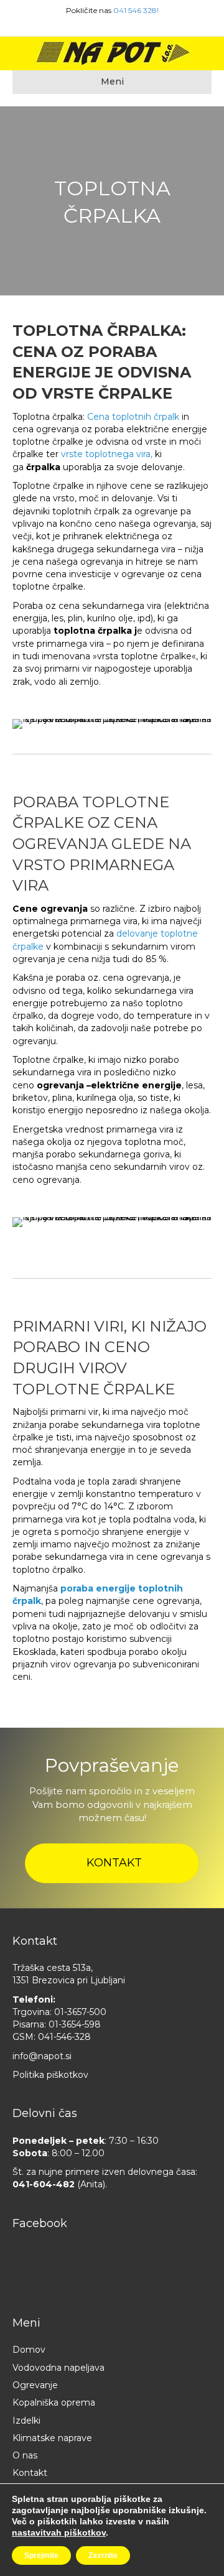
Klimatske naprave (52, 2438)
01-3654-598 (75, 2024)
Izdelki (26, 2421)
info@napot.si (42, 2056)
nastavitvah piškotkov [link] (59, 2532)
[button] (112, 1863)
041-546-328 (64, 2037)
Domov (29, 2350)
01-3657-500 (80, 2012)
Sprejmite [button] (41, 2555)
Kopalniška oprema (54, 2402)
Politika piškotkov (50, 2075)
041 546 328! (136, 10)
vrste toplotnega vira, (105, 454)
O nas (25, 2455)
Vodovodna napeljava (58, 2368)
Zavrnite (103, 2555)
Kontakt (30, 2473)
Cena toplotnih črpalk (133, 417)
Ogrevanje (35, 2385)
